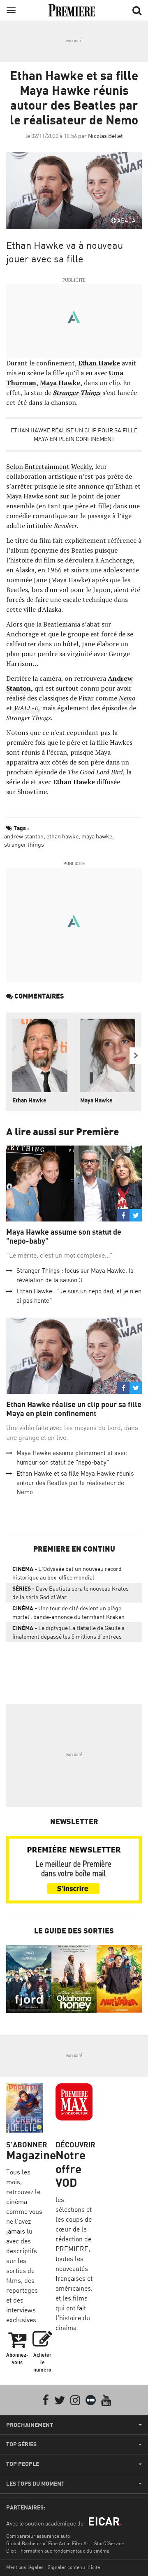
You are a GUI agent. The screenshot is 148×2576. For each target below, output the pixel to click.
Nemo (127, 698)
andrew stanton (24, 836)
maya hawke (97, 836)
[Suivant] (136, 1056)
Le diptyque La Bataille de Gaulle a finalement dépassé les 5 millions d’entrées (68, 1632)
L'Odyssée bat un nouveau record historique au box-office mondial (67, 1573)
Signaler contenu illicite (74, 2567)
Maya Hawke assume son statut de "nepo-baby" (64, 1236)
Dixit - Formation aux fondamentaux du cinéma (58, 2551)
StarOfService (109, 2543)
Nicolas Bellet (105, 136)
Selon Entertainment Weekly (49, 466)
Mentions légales (25, 2567)
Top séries (21, 2444)
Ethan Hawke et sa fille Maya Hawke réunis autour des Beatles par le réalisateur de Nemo (75, 1483)
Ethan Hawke (99, 363)
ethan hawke (62, 836)
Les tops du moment (35, 2484)
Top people (23, 2464)
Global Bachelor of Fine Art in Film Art (48, 2543)
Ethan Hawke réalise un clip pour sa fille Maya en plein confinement (74, 434)
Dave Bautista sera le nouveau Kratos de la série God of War (71, 1593)
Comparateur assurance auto (38, 2536)
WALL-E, (26, 708)
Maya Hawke (60, 383)
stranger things (24, 844)
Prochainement (30, 2425)
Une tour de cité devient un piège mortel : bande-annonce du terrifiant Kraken (68, 1612)
